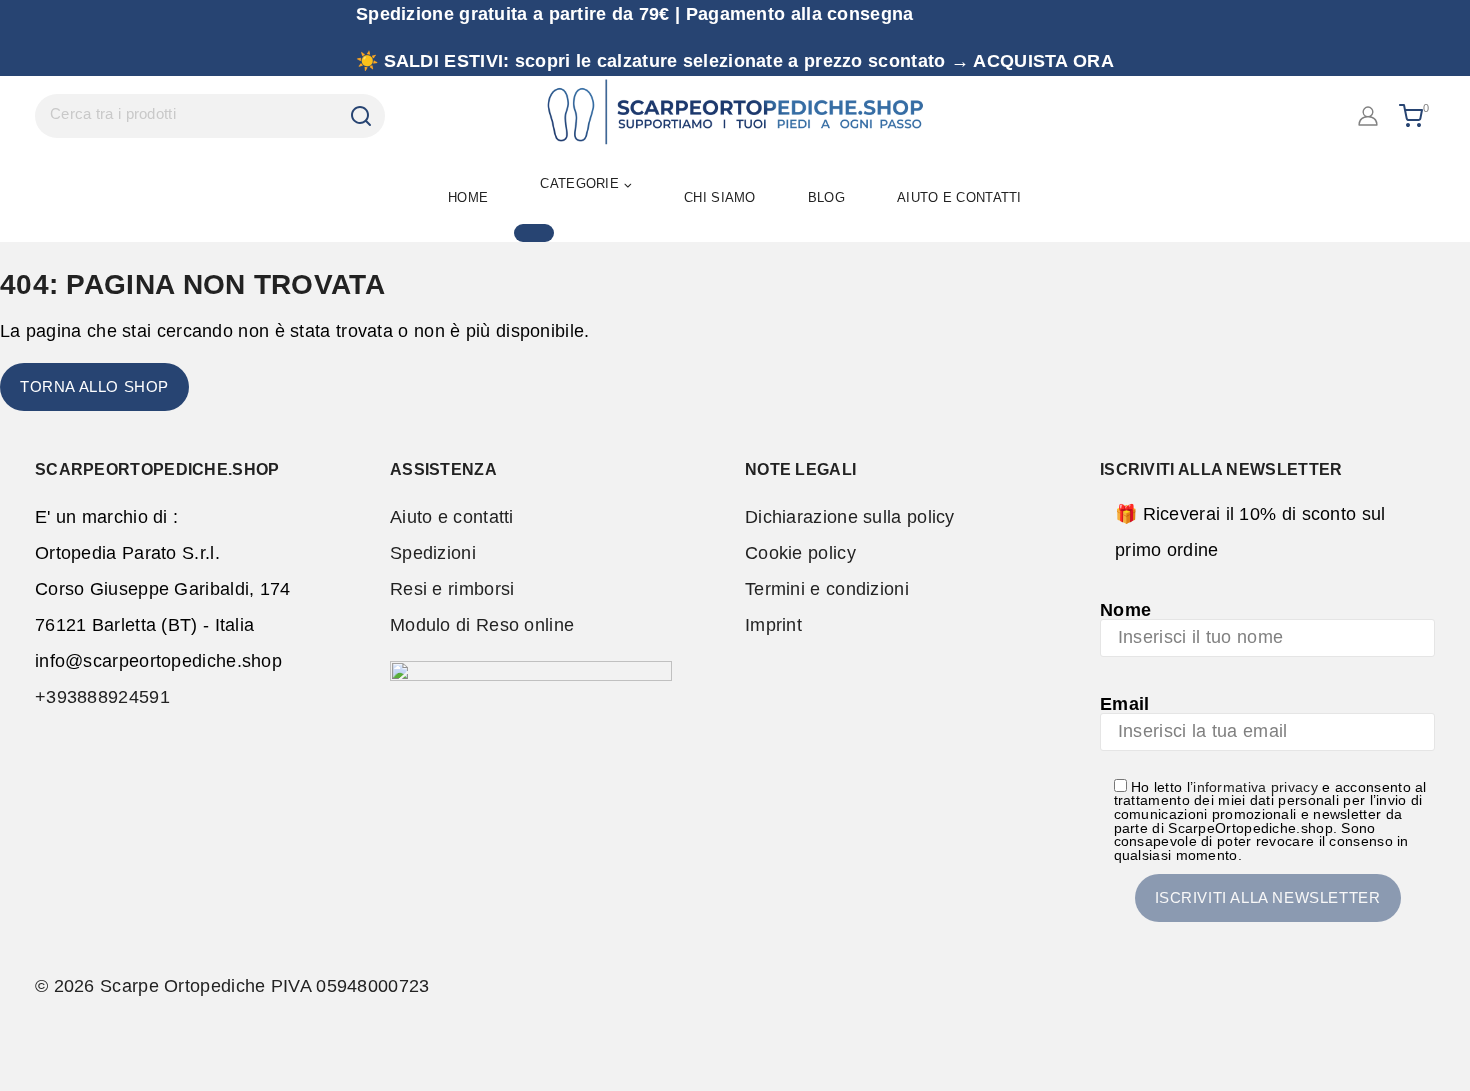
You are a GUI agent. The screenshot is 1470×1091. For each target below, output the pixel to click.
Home (468, 197)
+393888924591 (102, 697)
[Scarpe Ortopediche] (735, 116)
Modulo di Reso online (482, 625)
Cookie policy (800, 553)
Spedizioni (433, 553)
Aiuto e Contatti (959, 197)
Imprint (773, 625)
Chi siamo (720, 197)
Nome (1125, 610)
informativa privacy (1255, 787)
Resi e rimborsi (452, 589)
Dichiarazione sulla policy (850, 517)
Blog (826, 197)
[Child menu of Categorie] (534, 233)
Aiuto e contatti (452, 517)
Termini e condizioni (827, 589)
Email (1125, 704)
